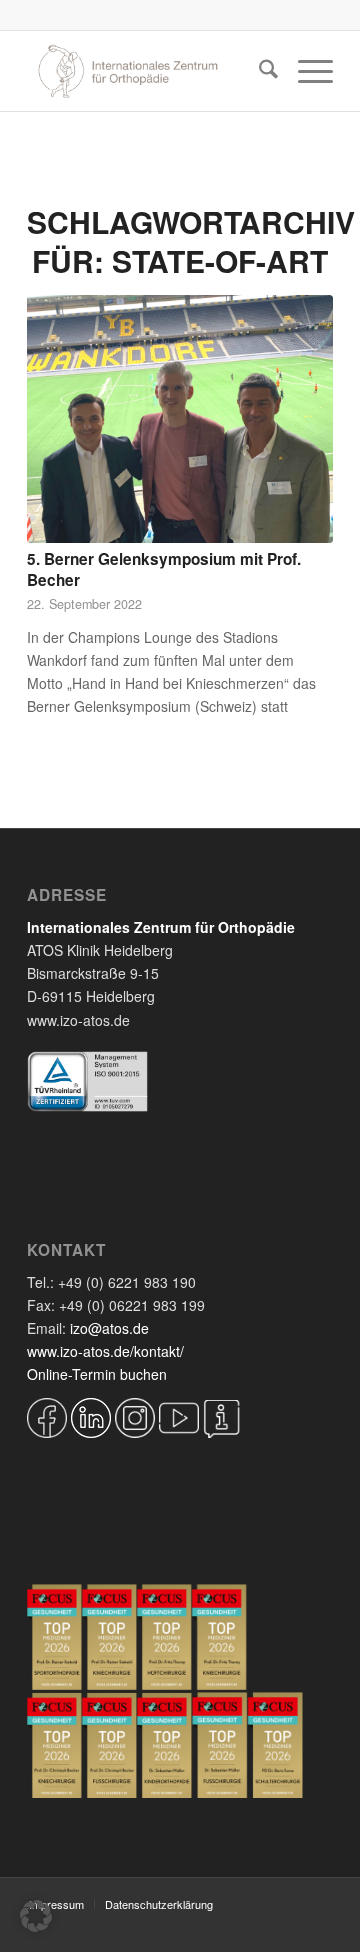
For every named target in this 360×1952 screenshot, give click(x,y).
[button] (36, 1916)
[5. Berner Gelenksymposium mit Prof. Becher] (180, 419)
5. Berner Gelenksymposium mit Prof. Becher (164, 570)
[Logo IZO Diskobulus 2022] (149, 71)
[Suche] (258, 71)
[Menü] (305, 71)
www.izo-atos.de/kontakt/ (105, 1351)
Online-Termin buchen (97, 1374)
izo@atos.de (109, 1328)
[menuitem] (258, 71)
